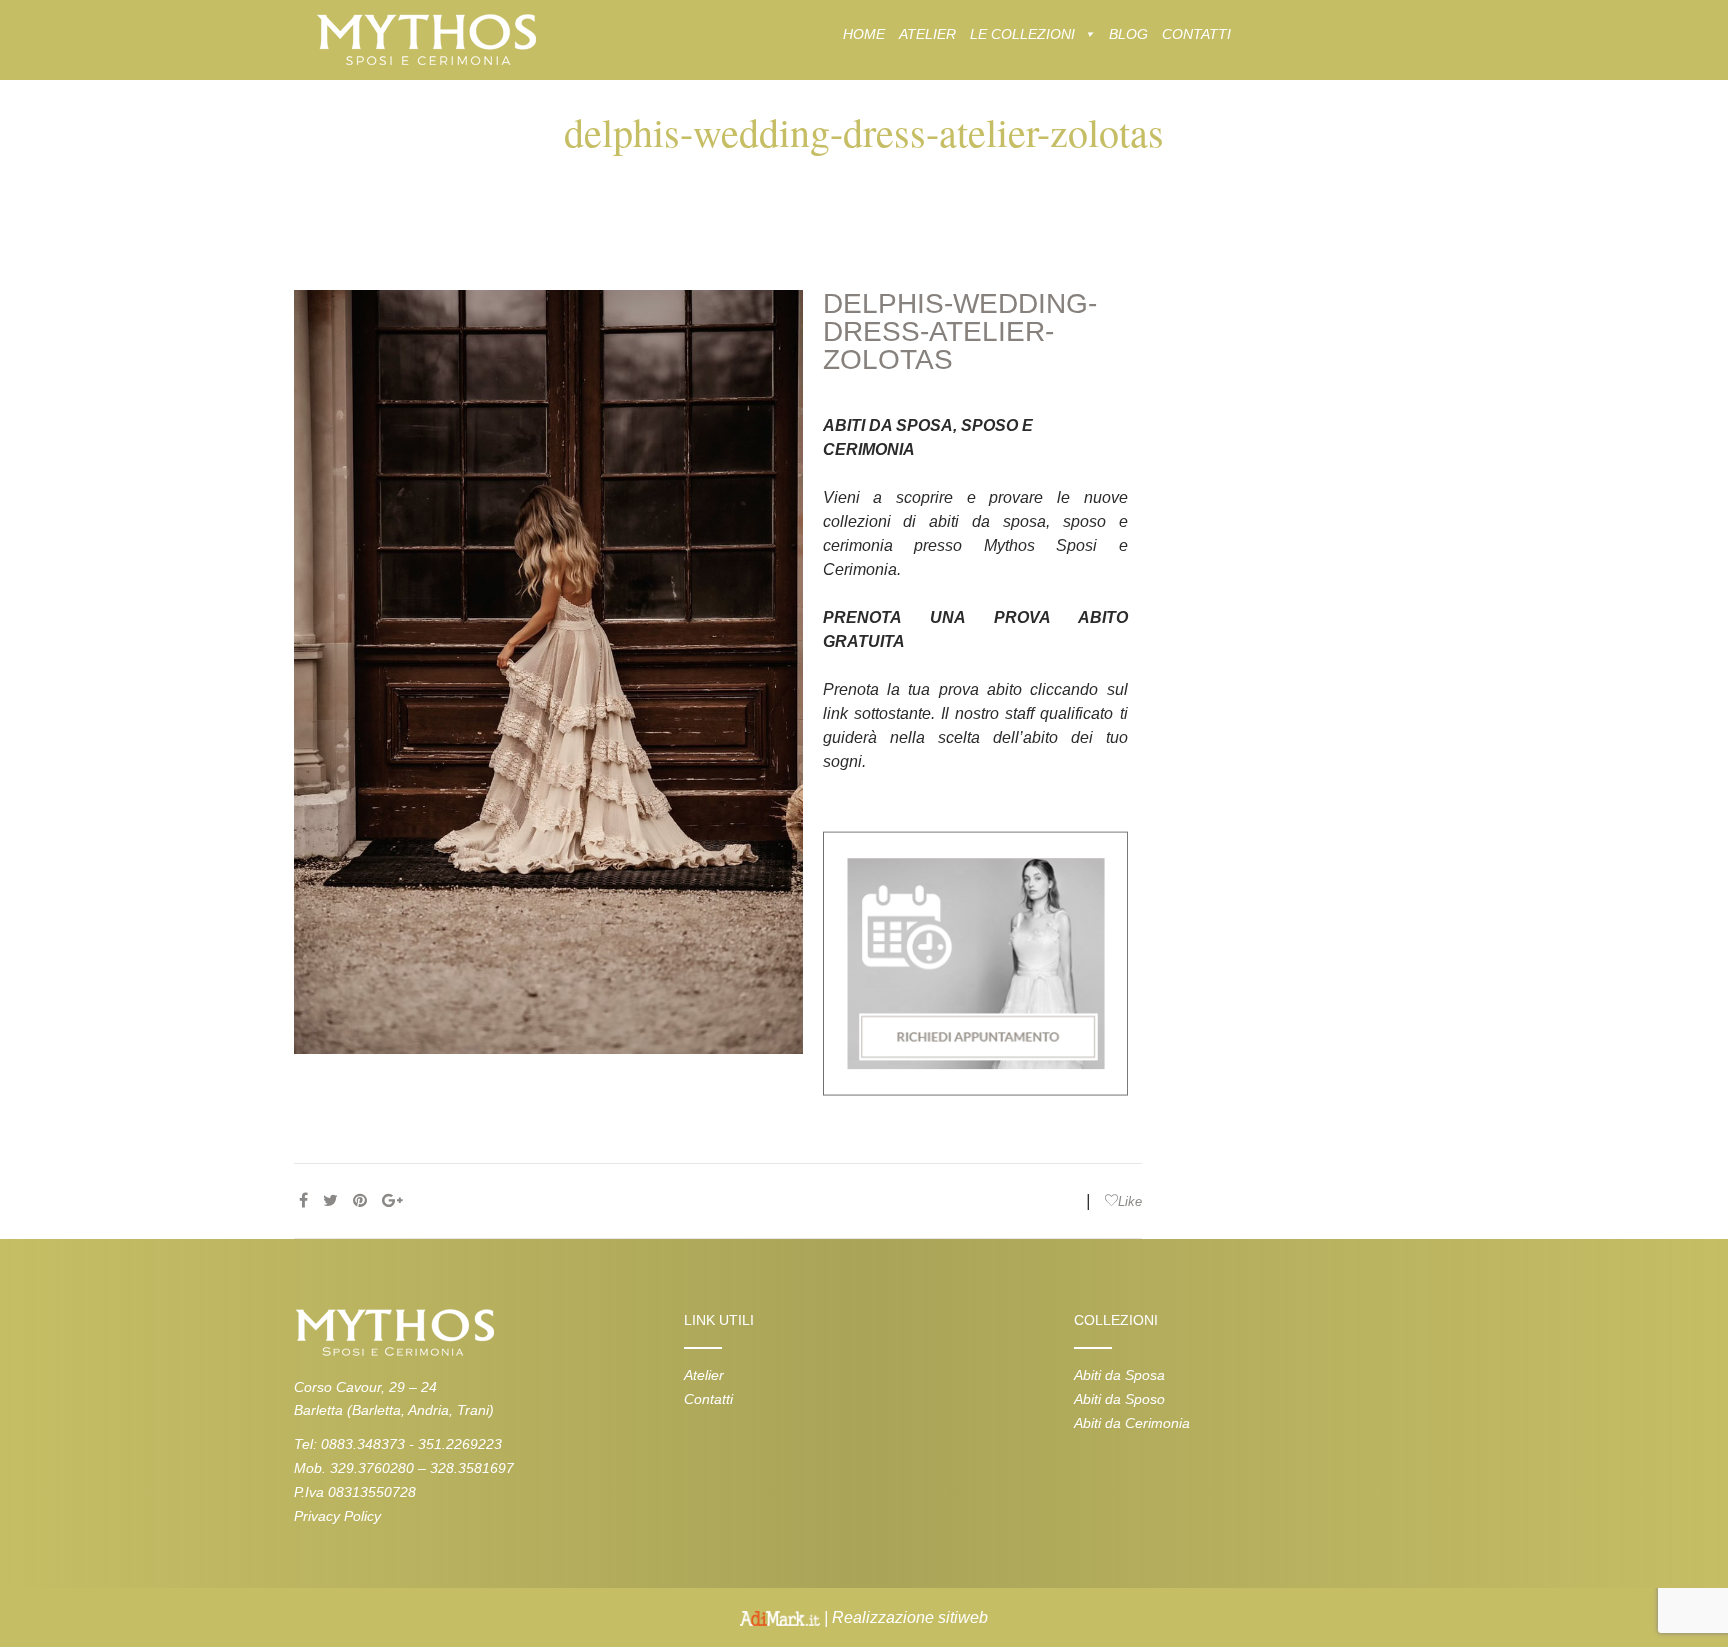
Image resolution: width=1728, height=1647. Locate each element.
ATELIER (927, 34)
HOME (864, 34)
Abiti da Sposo (1119, 1399)
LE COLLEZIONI (1022, 34)
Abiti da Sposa (1119, 1375)
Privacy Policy (337, 1516)
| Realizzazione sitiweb (904, 1617)
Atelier (704, 1375)
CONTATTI (1196, 34)
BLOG (1128, 34)
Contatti (708, 1399)
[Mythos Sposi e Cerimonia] (425, 38)
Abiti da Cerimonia (1132, 1423)
